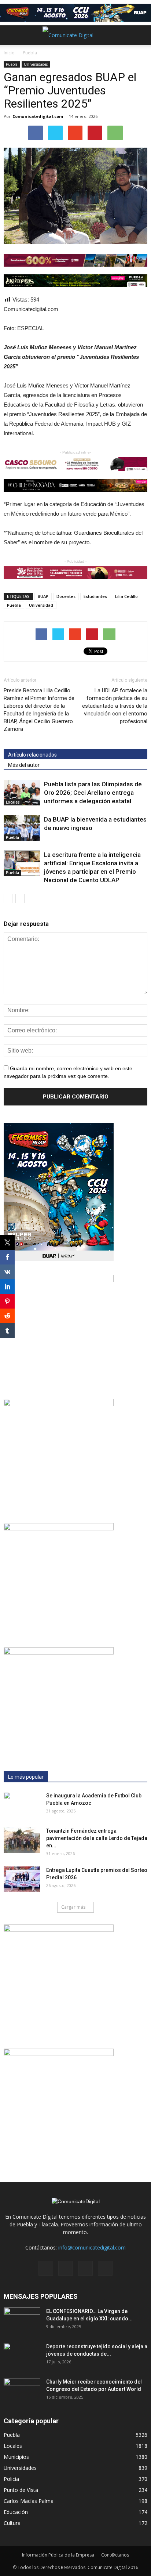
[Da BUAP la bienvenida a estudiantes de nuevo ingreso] (22, 828)
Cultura (12, 2523)
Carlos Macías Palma (29, 2501)
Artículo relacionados (32, 755)
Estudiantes (95, 596)
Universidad (41, 605)
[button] (141, 35)
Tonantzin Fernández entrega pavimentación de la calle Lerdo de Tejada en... (97, 1838)
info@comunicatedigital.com (92, 2247)
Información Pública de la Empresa (58, 2555)
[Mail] (66, 2268)
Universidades (36, 64)
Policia (11, 2479)
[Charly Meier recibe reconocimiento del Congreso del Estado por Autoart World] (22, 2391)
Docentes (66, 596)
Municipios (16, 2457)
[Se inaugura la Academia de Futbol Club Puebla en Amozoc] (22, 1805)
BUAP (43, 596)
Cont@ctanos (115, 2555)
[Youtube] (105, 2268)
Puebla (12, 64)
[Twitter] (85, 2268)
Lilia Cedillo (126, 596)
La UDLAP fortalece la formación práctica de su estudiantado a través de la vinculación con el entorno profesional (115, 706)
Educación (16, 2512)
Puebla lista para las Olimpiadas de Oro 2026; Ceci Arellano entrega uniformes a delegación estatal (93, 793)
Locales (13, 802)
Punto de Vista (21, 2490)
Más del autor (24, 765)
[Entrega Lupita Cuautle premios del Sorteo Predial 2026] (22, 1879)
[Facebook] (46, 2268)
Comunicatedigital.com (38, 116)
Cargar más (73, 1907)
